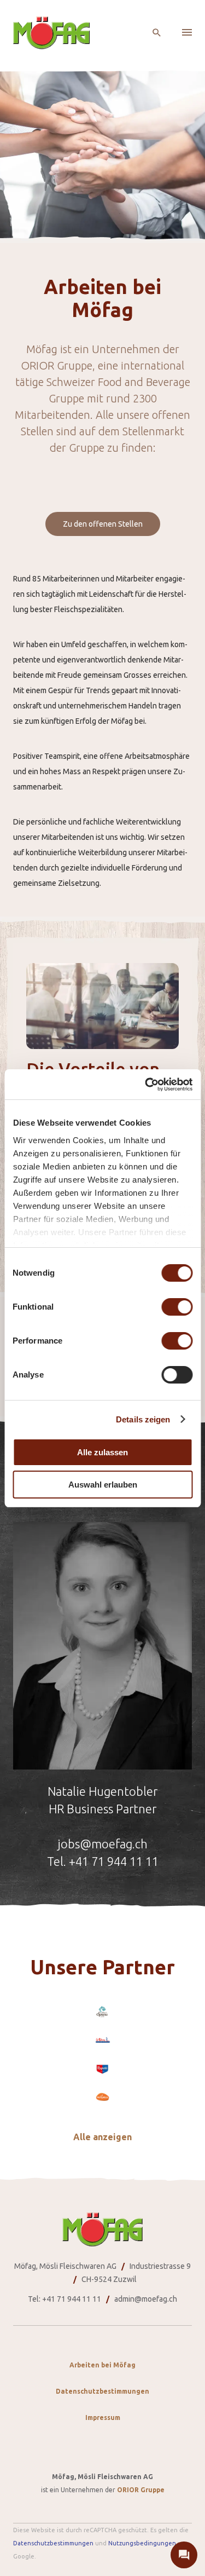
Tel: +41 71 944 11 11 (65, 2299)
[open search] (157, 33)
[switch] (177, 1307)
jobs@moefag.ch (102, 1844)
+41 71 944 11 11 (114, 1861)
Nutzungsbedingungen (142, 2543)
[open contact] (184, 2555)
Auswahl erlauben (103, 1485)
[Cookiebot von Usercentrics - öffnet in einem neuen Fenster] (146, 1085)
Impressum (103, 2417)
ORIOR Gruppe (141, 2490)
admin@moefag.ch (146, 2299)
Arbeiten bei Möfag (102, 2365)
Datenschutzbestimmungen (102, 2391)
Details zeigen (143, 1419)
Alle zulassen (102, 1452)
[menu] (187, 33)
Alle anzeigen (102, 2137)
